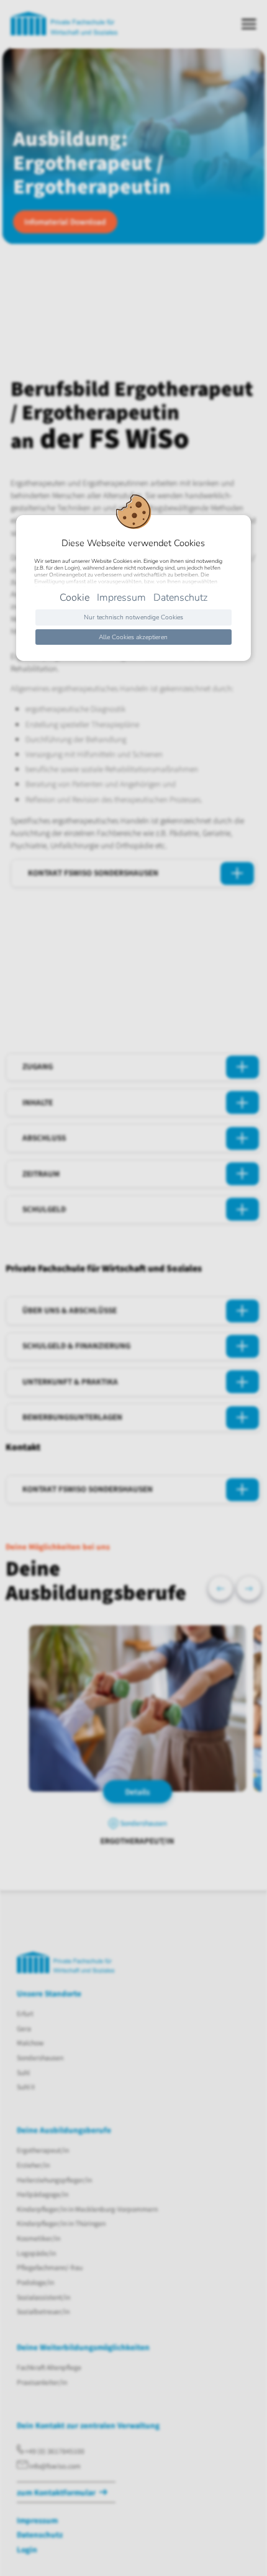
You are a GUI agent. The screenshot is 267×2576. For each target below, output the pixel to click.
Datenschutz (180, 598)
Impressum (121, 598)
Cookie (75, 598)
